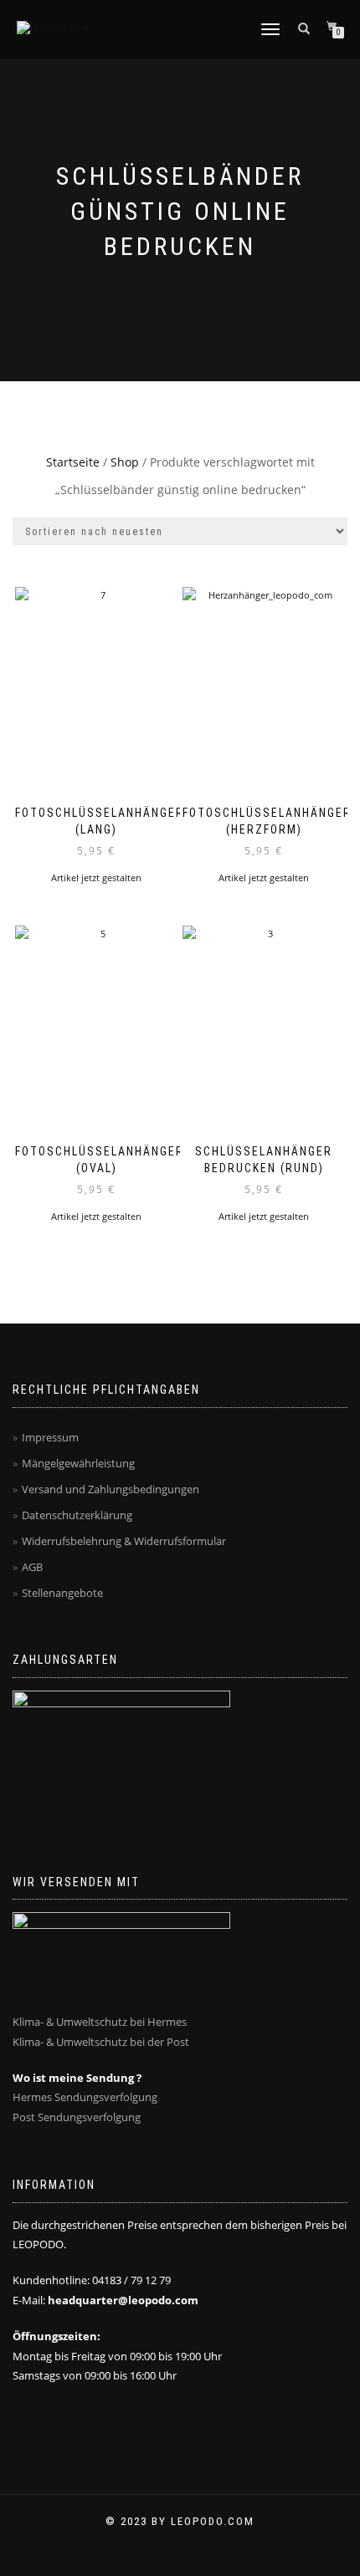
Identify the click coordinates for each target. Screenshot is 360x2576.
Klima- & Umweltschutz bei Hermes (100, 2022)
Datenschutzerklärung (77, 1515)
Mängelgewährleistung (78, 1463)
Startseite (73, 462)
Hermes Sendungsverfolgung (85, 2097)
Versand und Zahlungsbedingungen (111, 1489)
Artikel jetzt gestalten (96, 877)
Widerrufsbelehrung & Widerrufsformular (124, 1541)
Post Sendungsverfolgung (77, 2117)
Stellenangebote (62, 1593)
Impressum (50, 1437)
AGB (32, 1567)
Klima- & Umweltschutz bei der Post (101, 2042)
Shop (125, 462)
